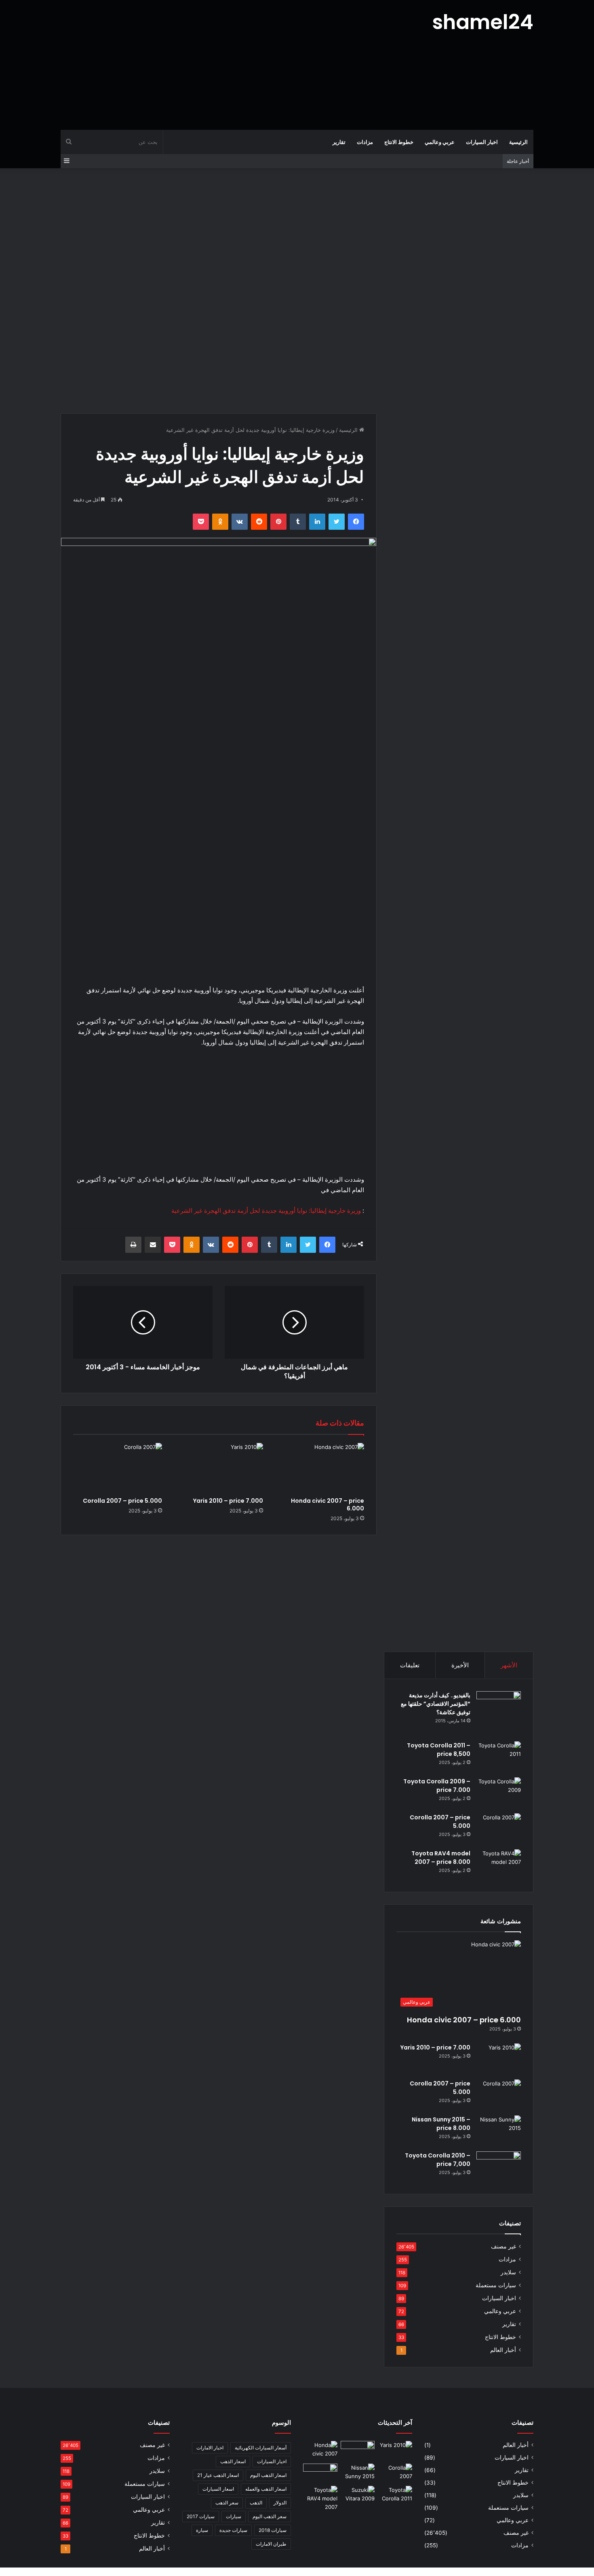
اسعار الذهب (233, 2461)
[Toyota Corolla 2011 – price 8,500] (499, 1756)
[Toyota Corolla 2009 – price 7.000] (499, 1792)
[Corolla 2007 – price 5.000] (118, 1468)
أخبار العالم (503, 2350)
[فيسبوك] (356, 522)
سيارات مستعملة (496, 2285)
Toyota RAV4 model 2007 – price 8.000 (441, 1858)
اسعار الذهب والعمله (266, 2489)
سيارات (234, 2516)
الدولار (280, 2503)
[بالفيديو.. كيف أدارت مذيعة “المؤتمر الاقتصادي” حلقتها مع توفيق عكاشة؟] (499, 1713)
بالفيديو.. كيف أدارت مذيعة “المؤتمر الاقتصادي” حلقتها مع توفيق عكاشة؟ (436, 1704)
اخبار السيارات (482, 142)
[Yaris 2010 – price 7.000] (219, 1468)
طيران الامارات (271, 2544)
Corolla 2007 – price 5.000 (122, 1501)
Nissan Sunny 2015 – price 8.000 (441, 2124)
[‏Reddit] (259, 522)
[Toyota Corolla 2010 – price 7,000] (499, 2167)
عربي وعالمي (440, 142)
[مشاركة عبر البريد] (153, 1245)
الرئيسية (518, 142)
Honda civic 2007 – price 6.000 (328, 1505)
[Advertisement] (216, 65)
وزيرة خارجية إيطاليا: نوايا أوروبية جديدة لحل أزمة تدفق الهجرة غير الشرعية (266, 1211)
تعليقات (410, 1665)
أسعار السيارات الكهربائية (261, 2448)
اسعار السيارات (218, 2489)
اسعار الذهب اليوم (268, 2475)
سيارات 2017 (201, 2516)
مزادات (365, 142)
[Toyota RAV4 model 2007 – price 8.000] (499, 1864)
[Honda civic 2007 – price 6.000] (320, 1468)
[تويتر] (337, 522)
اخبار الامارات (210, 2448)
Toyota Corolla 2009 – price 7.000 (437, 1786)
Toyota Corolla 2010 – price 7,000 (438, 2160)
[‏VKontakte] (240, 522)
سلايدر (508, 2272)
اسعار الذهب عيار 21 (218, 2475)
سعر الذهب (227, 2503)
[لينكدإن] (317, 522)
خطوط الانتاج (399, 142)
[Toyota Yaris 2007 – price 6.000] (358, 2451)
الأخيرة (460, 1665)
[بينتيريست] (278, 522)
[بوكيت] (201, 522)
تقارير (339, 142)
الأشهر (509, 1665)
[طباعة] (133, 1245)
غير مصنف (503, 2246)
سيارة (202, 2530)
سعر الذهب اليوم (270, 2516)
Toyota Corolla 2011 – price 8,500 (439, 1750)
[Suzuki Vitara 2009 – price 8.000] (358, 2496)
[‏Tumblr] (298, 522)
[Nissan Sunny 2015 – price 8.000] (499, 2131)
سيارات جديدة (233, 2530)
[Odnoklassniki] (220, 522)
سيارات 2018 (273, 2530)
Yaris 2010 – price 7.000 (228, 1501)
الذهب (256, 2503)
